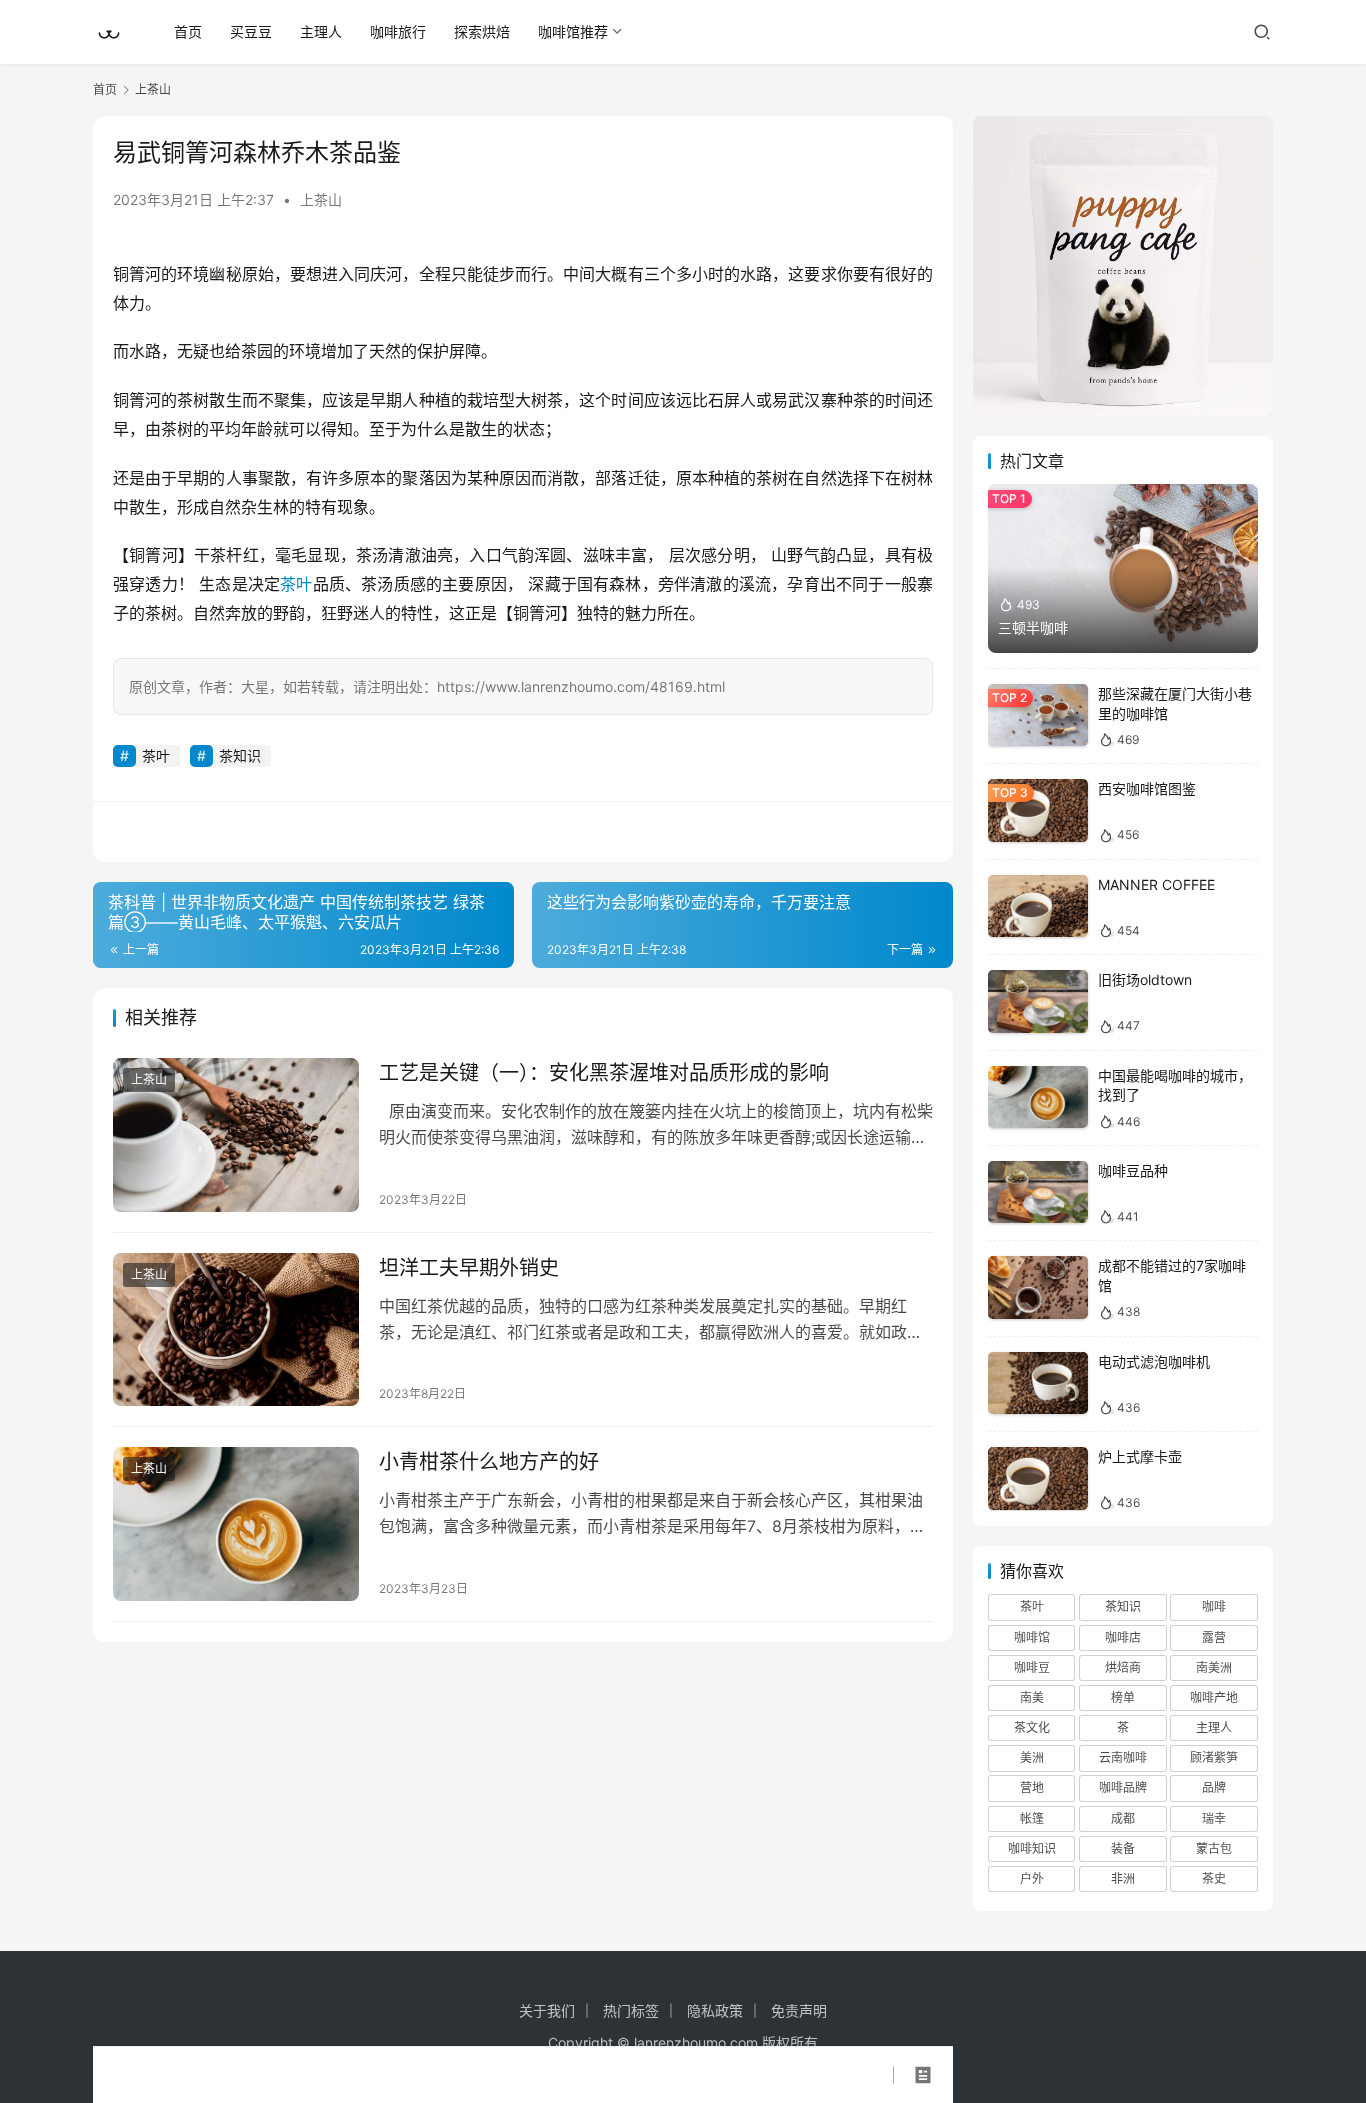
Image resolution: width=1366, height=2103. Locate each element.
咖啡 (1214, 1606)
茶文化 (1032, 1727)
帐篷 (1032, 1818)
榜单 (1123, 1697)
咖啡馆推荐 (573, 31)
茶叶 (296, 584)
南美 (1032, 1697)
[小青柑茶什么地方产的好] (236, 1524)
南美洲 (1214, 1667)
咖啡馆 (1032, 1637)
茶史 (1214, 1878)
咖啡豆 (1032, 1667)
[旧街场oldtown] (1038, 1001)
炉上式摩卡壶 (1140, 1456)
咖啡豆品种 (1133, 1170)
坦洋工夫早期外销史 (469, 1268)
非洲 (1123, 1878)
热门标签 (631, 2010)
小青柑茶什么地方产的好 (489, 1462)
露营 (1214, 1637)
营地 (1032, 1787)
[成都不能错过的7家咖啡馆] (1038, 1287)
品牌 (1214, 1787)
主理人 (321, 31)
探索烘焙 (482, 31)
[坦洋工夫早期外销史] (236, 1330)
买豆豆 (251, 31)
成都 (1123, 1818)
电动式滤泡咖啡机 (1154, 1361)
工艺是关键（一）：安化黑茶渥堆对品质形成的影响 (604, 1073)
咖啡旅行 (398, 31)
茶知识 (240, 755)
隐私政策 (715, 2010)
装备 (1123, 1848)
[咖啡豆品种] (1038, 1192)
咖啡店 (1123, 1637)
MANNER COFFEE (1156, 884)
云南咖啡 (1123, 1757)
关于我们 (547, 2010)
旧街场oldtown (1145, 979)
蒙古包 (1214, 1848)
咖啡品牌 (1123, 1787)
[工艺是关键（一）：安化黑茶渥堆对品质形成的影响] (236, 1135)
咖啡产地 (1214, 1697)
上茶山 (321, 199)
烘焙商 (1123, 1667)
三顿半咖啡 (1033, 627)
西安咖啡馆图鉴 (1147, 788)
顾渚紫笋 (1214, 1757)
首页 (188, 31)
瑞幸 (1214, 1818)
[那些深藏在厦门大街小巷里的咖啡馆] (1038, 715)
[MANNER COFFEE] (1038, 906)
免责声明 (799, 2010)
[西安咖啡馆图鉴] (1038, 810)
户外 (1032, 1878)
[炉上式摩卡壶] (1038, 1478)
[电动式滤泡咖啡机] (1038, 1383)
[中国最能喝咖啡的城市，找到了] (1038, 1097)
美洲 (1032, 1757)
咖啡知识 (1032, 1848)
